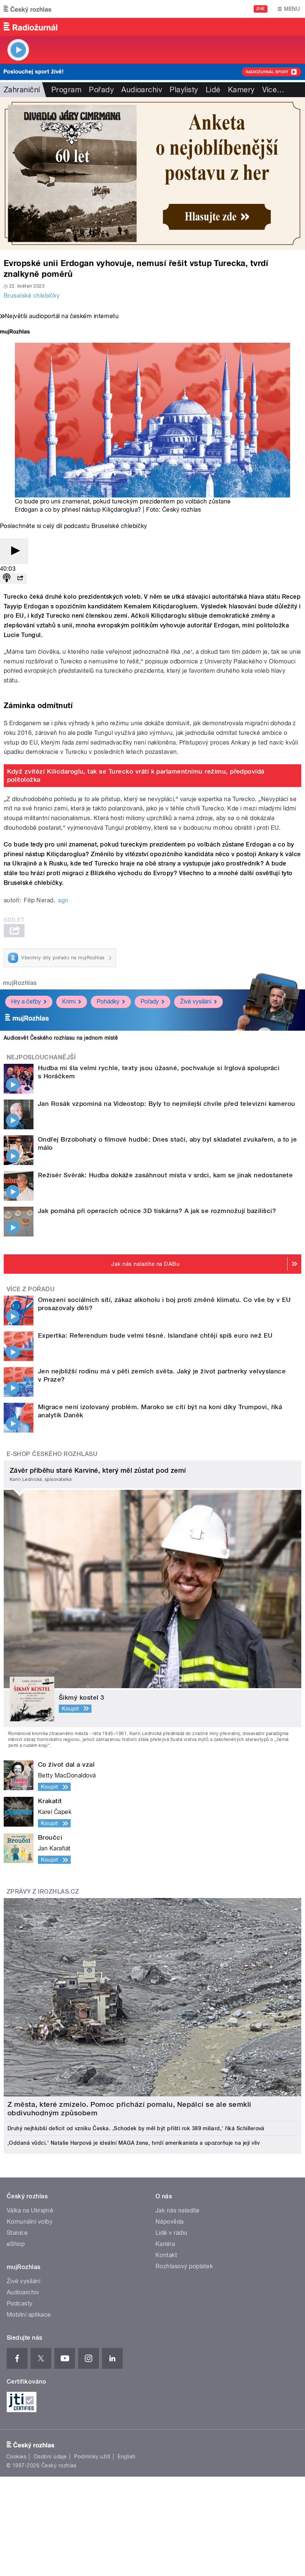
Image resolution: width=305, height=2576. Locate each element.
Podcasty (20, 2303)
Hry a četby (26, 1001)
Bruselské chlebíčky (32, 296)
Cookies (16, 2457)
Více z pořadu (31, 1289)
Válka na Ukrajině (30, 2210)
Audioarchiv (142, 90)
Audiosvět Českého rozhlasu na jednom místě (61, 1038)
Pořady (101, 90)
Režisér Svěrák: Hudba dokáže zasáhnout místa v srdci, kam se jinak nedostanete (165, 1175)
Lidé (213, 90)
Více (273, 90)
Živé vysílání (196, 1001)
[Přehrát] (14, 551)
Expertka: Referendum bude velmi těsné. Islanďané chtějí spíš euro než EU (155, 1335)
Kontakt (166, 2255)
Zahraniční (22, 90)
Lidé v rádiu (171, 2233)
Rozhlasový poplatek (184, 2266)
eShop (16, 2244)
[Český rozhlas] (28, 9)
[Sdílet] (20, 578)
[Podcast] (7, 578)
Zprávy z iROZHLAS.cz (43, 1892)
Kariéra (165, 2244)
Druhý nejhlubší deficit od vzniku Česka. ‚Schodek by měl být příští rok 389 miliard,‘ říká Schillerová (136, 2128)
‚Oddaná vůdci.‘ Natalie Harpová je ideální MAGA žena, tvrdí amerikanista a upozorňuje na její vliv (134, 2143)
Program (66, 90)
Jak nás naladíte (178, 2210)
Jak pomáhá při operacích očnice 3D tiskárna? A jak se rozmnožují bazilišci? (157, 1211)
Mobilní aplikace (29, 2315)
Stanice (17, 2233)
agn (63, 900)
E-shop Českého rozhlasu (52, 1454)
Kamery (241, 90)
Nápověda (170, 2222)
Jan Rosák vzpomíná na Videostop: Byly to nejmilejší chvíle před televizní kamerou (167, 1104)
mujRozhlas (20, 983)
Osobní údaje (50, 2457)
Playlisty (184, 90)
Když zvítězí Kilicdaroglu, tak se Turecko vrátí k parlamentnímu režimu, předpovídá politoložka (136, 775)
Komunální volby (30, 2222)
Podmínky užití (92, 2457)
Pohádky (108, 1001)
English (126, 2457)
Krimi (69, 1001)
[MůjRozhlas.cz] (15, 332)
